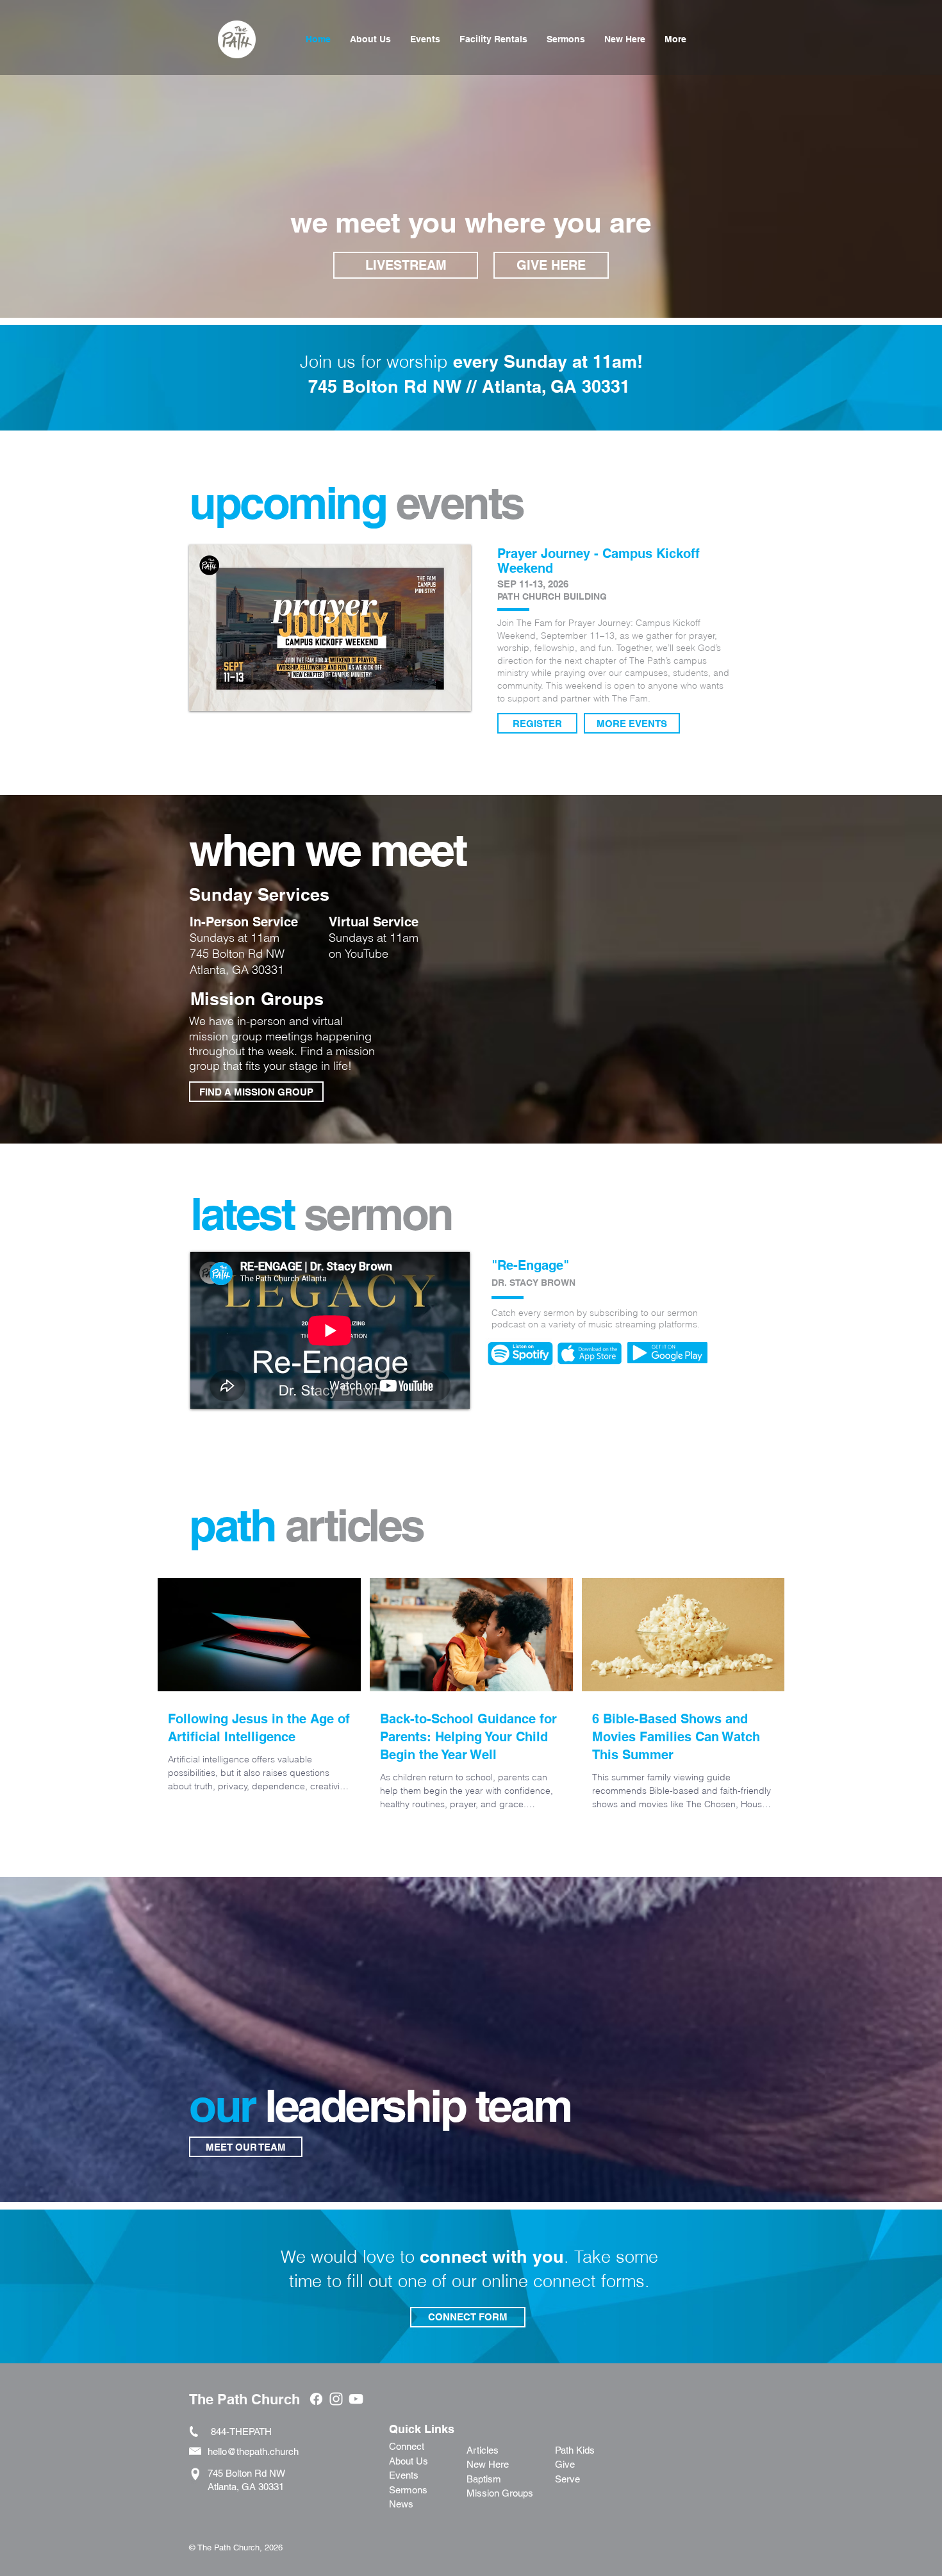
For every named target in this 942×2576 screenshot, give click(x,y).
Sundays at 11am (374, 938)
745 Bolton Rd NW (237, 954)
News (401, 2504)
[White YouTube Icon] (356, 2399)
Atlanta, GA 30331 (237, 970)
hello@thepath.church (253, 2451)
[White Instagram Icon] (336, 2399)
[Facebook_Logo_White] (316, 2399)
